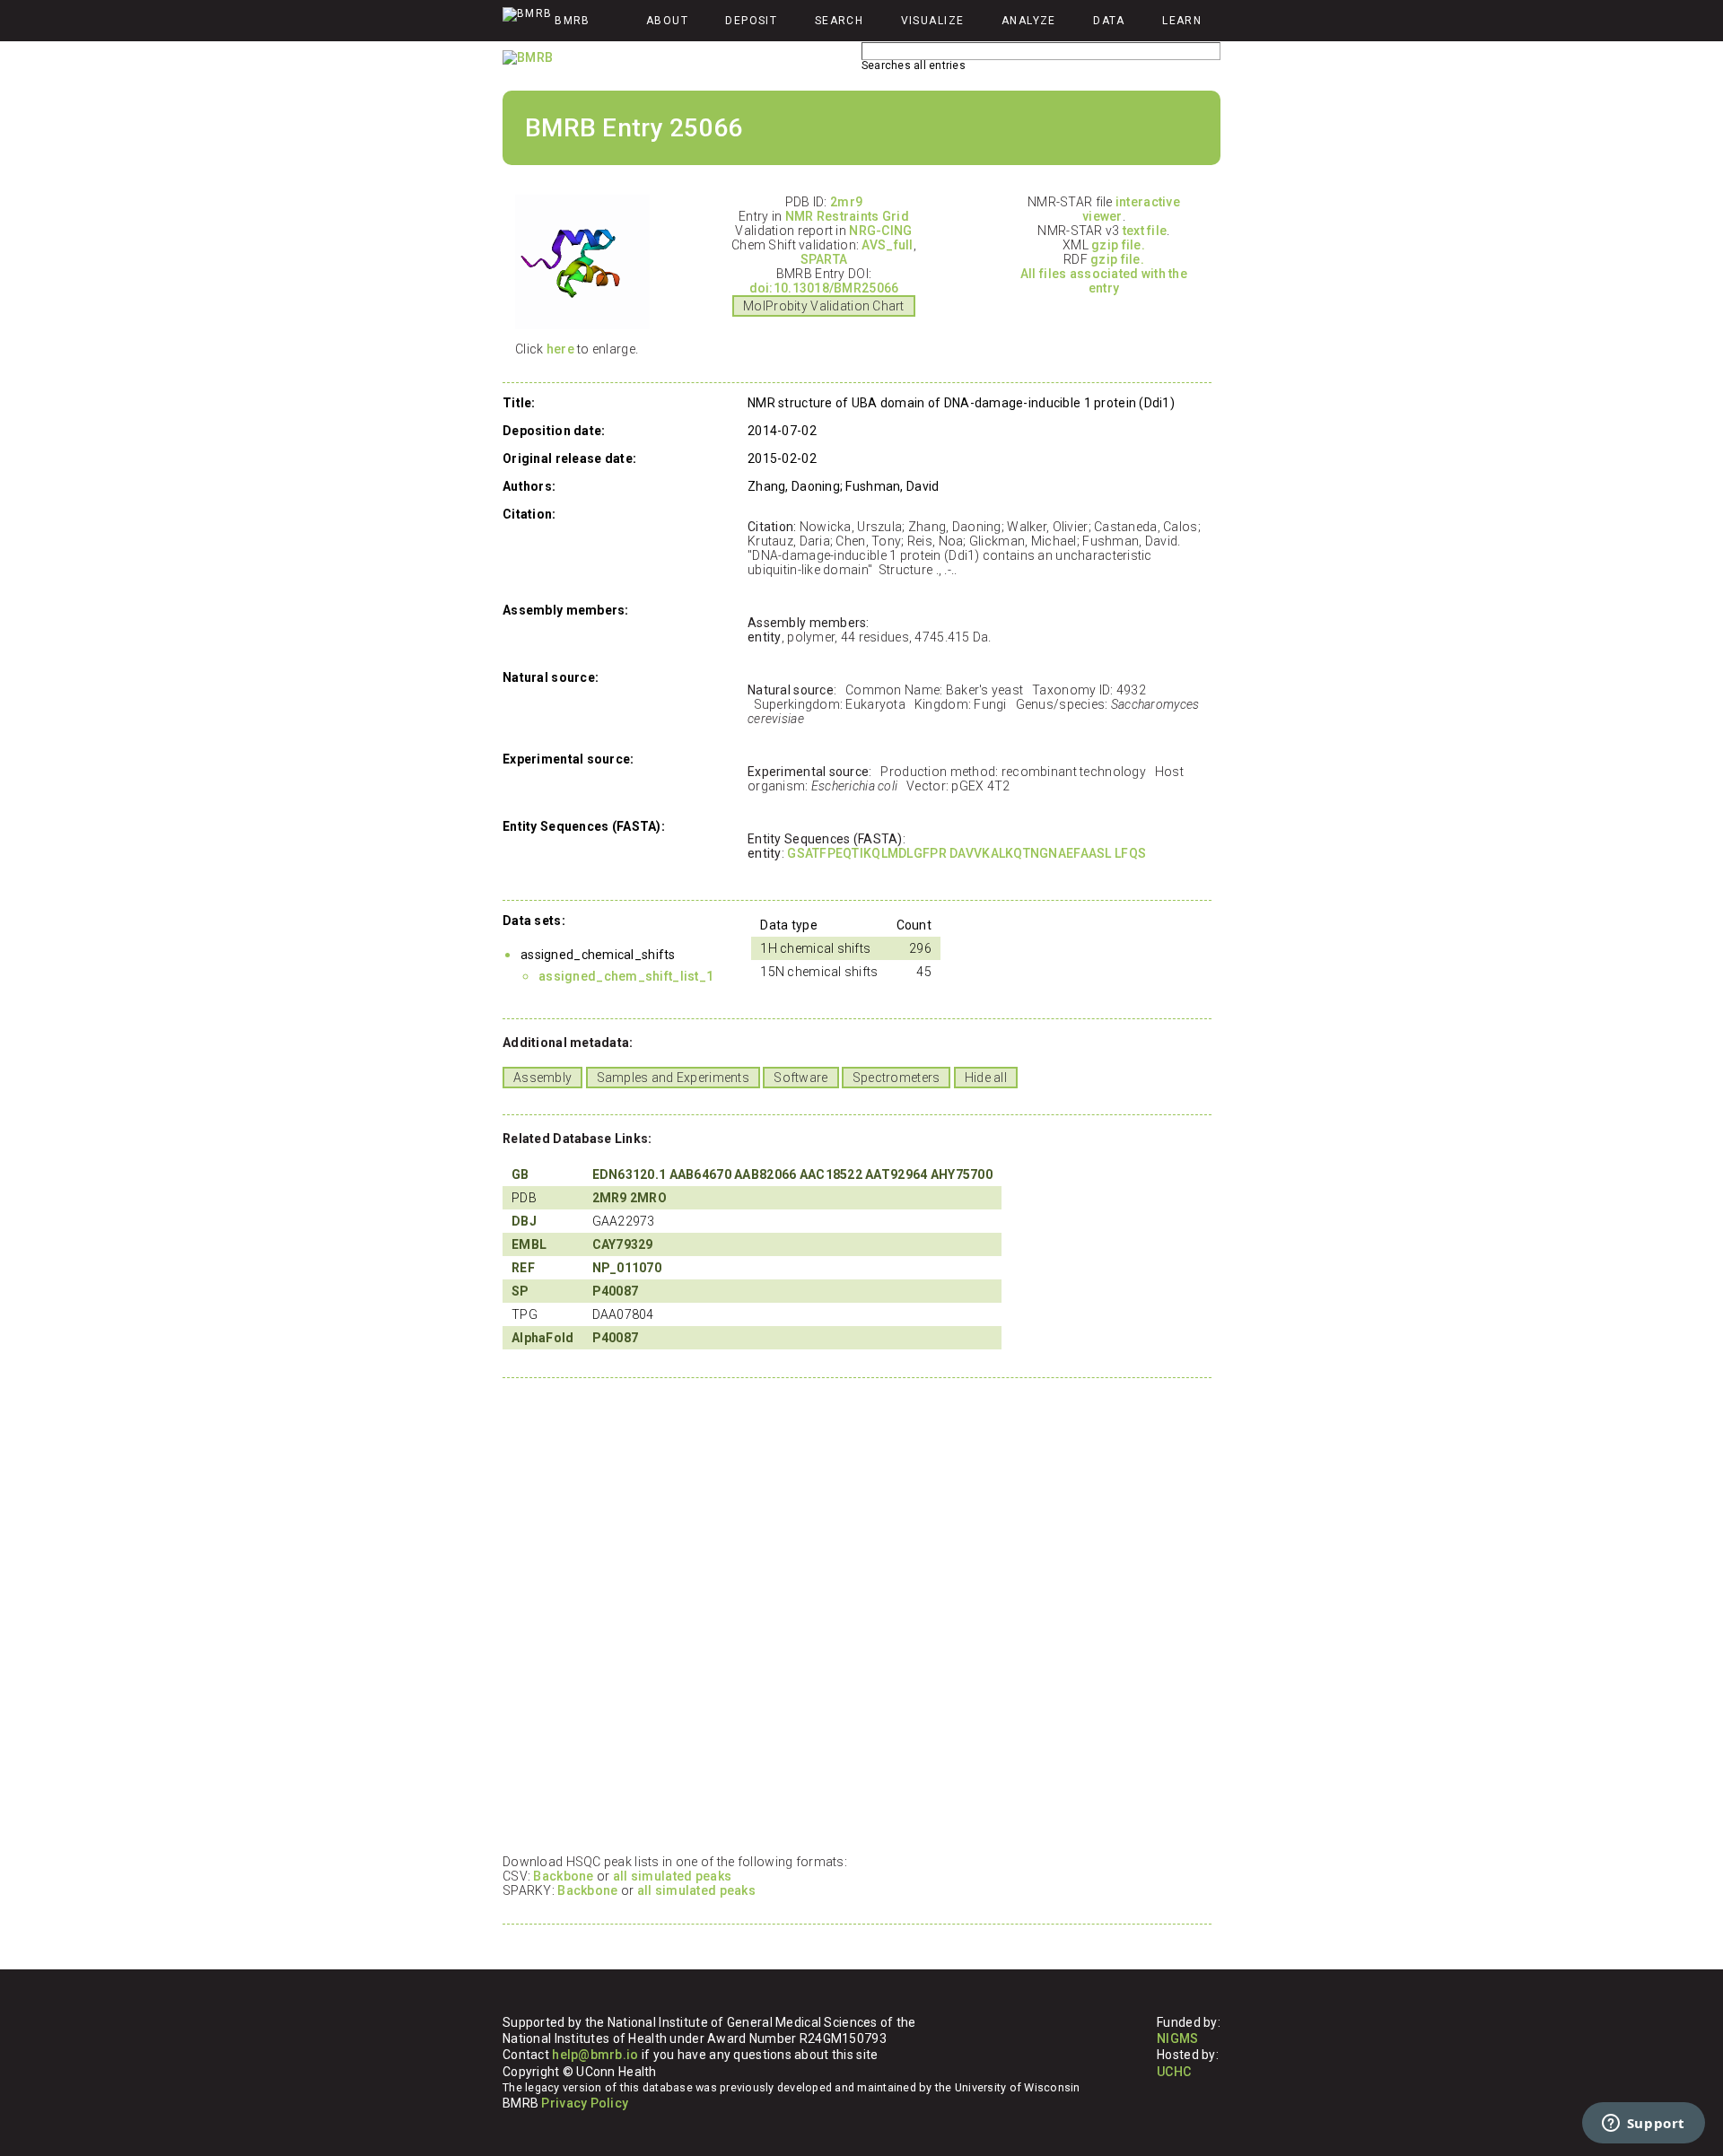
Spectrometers (896, 1078)
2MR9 (610, 1198)
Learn (1182, 21)
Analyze (1029, 21)
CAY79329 (623, 1244)
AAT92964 (896, 1174)
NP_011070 (627, 1268)
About (667, 21)
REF (523, 1268)
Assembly (542, 1078)
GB (520, 1174)
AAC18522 (831, 1174)
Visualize (933, 21)
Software (800, 1078)
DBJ (524, 1221)
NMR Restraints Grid (847, 216)
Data (1109, 21)
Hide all (986, 1078)
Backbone (563, 1876)
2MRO (648, 1198)
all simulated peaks (672, 1876)
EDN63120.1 (630, 1174)
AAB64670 (700, 1174)
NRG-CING (880, 231)
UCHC (1174, 2072)
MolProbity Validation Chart (824, 306)
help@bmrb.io (595, 2055)
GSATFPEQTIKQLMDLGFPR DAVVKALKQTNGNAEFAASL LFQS (966, 853)
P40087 (616, 1291)
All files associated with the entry (1104, 281)
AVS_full (887, 245)
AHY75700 (962, 1174)
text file (1145, 231)
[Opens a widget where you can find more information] (1643, 2125)
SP (520, 1291)
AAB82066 (765, 1174)
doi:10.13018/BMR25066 (824, 288)
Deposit (751, 21)
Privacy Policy (585, 2103)
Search (840, 21)
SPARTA (824, 259)
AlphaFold (543, 1338)
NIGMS (1177, 2038)
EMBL (529, 1244)
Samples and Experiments (673, 1078)
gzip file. (1118, 245)
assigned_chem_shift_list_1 (626, 976)
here (560, 349)
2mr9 (846, 202)
